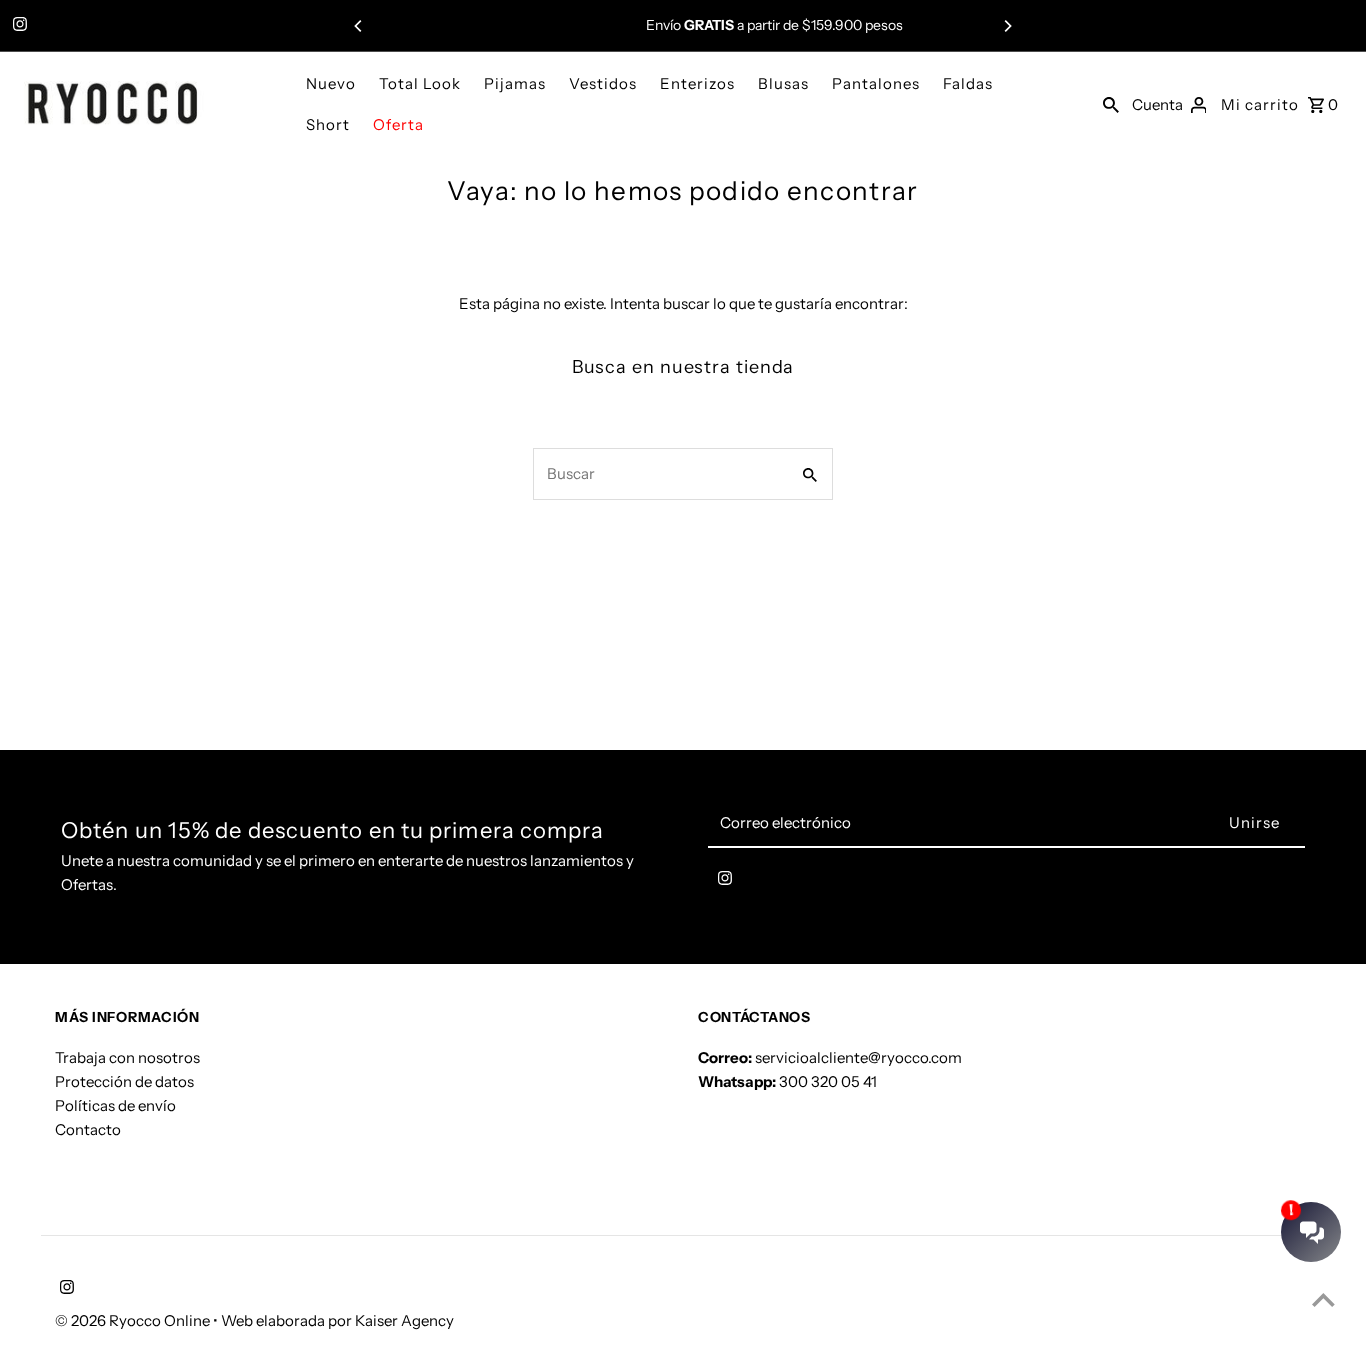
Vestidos (603, 83)
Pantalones (876, 83)
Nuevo (331, 83)
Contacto (88, 1128)
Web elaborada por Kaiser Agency (337, 1320)
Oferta (398, 124)
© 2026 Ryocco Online (134, 1320)
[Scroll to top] (1323, 1299)
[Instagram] (17, 26)
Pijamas (515, 83)
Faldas (968, 83)
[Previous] (359, 26)
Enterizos (697, 83)
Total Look (420, 83)
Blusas (783, 83)
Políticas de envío (115, 1104)
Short (328, 124)
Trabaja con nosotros (127, 1056)
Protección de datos (124, 1080)
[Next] (1007, 26)
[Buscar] (1111, 104)
